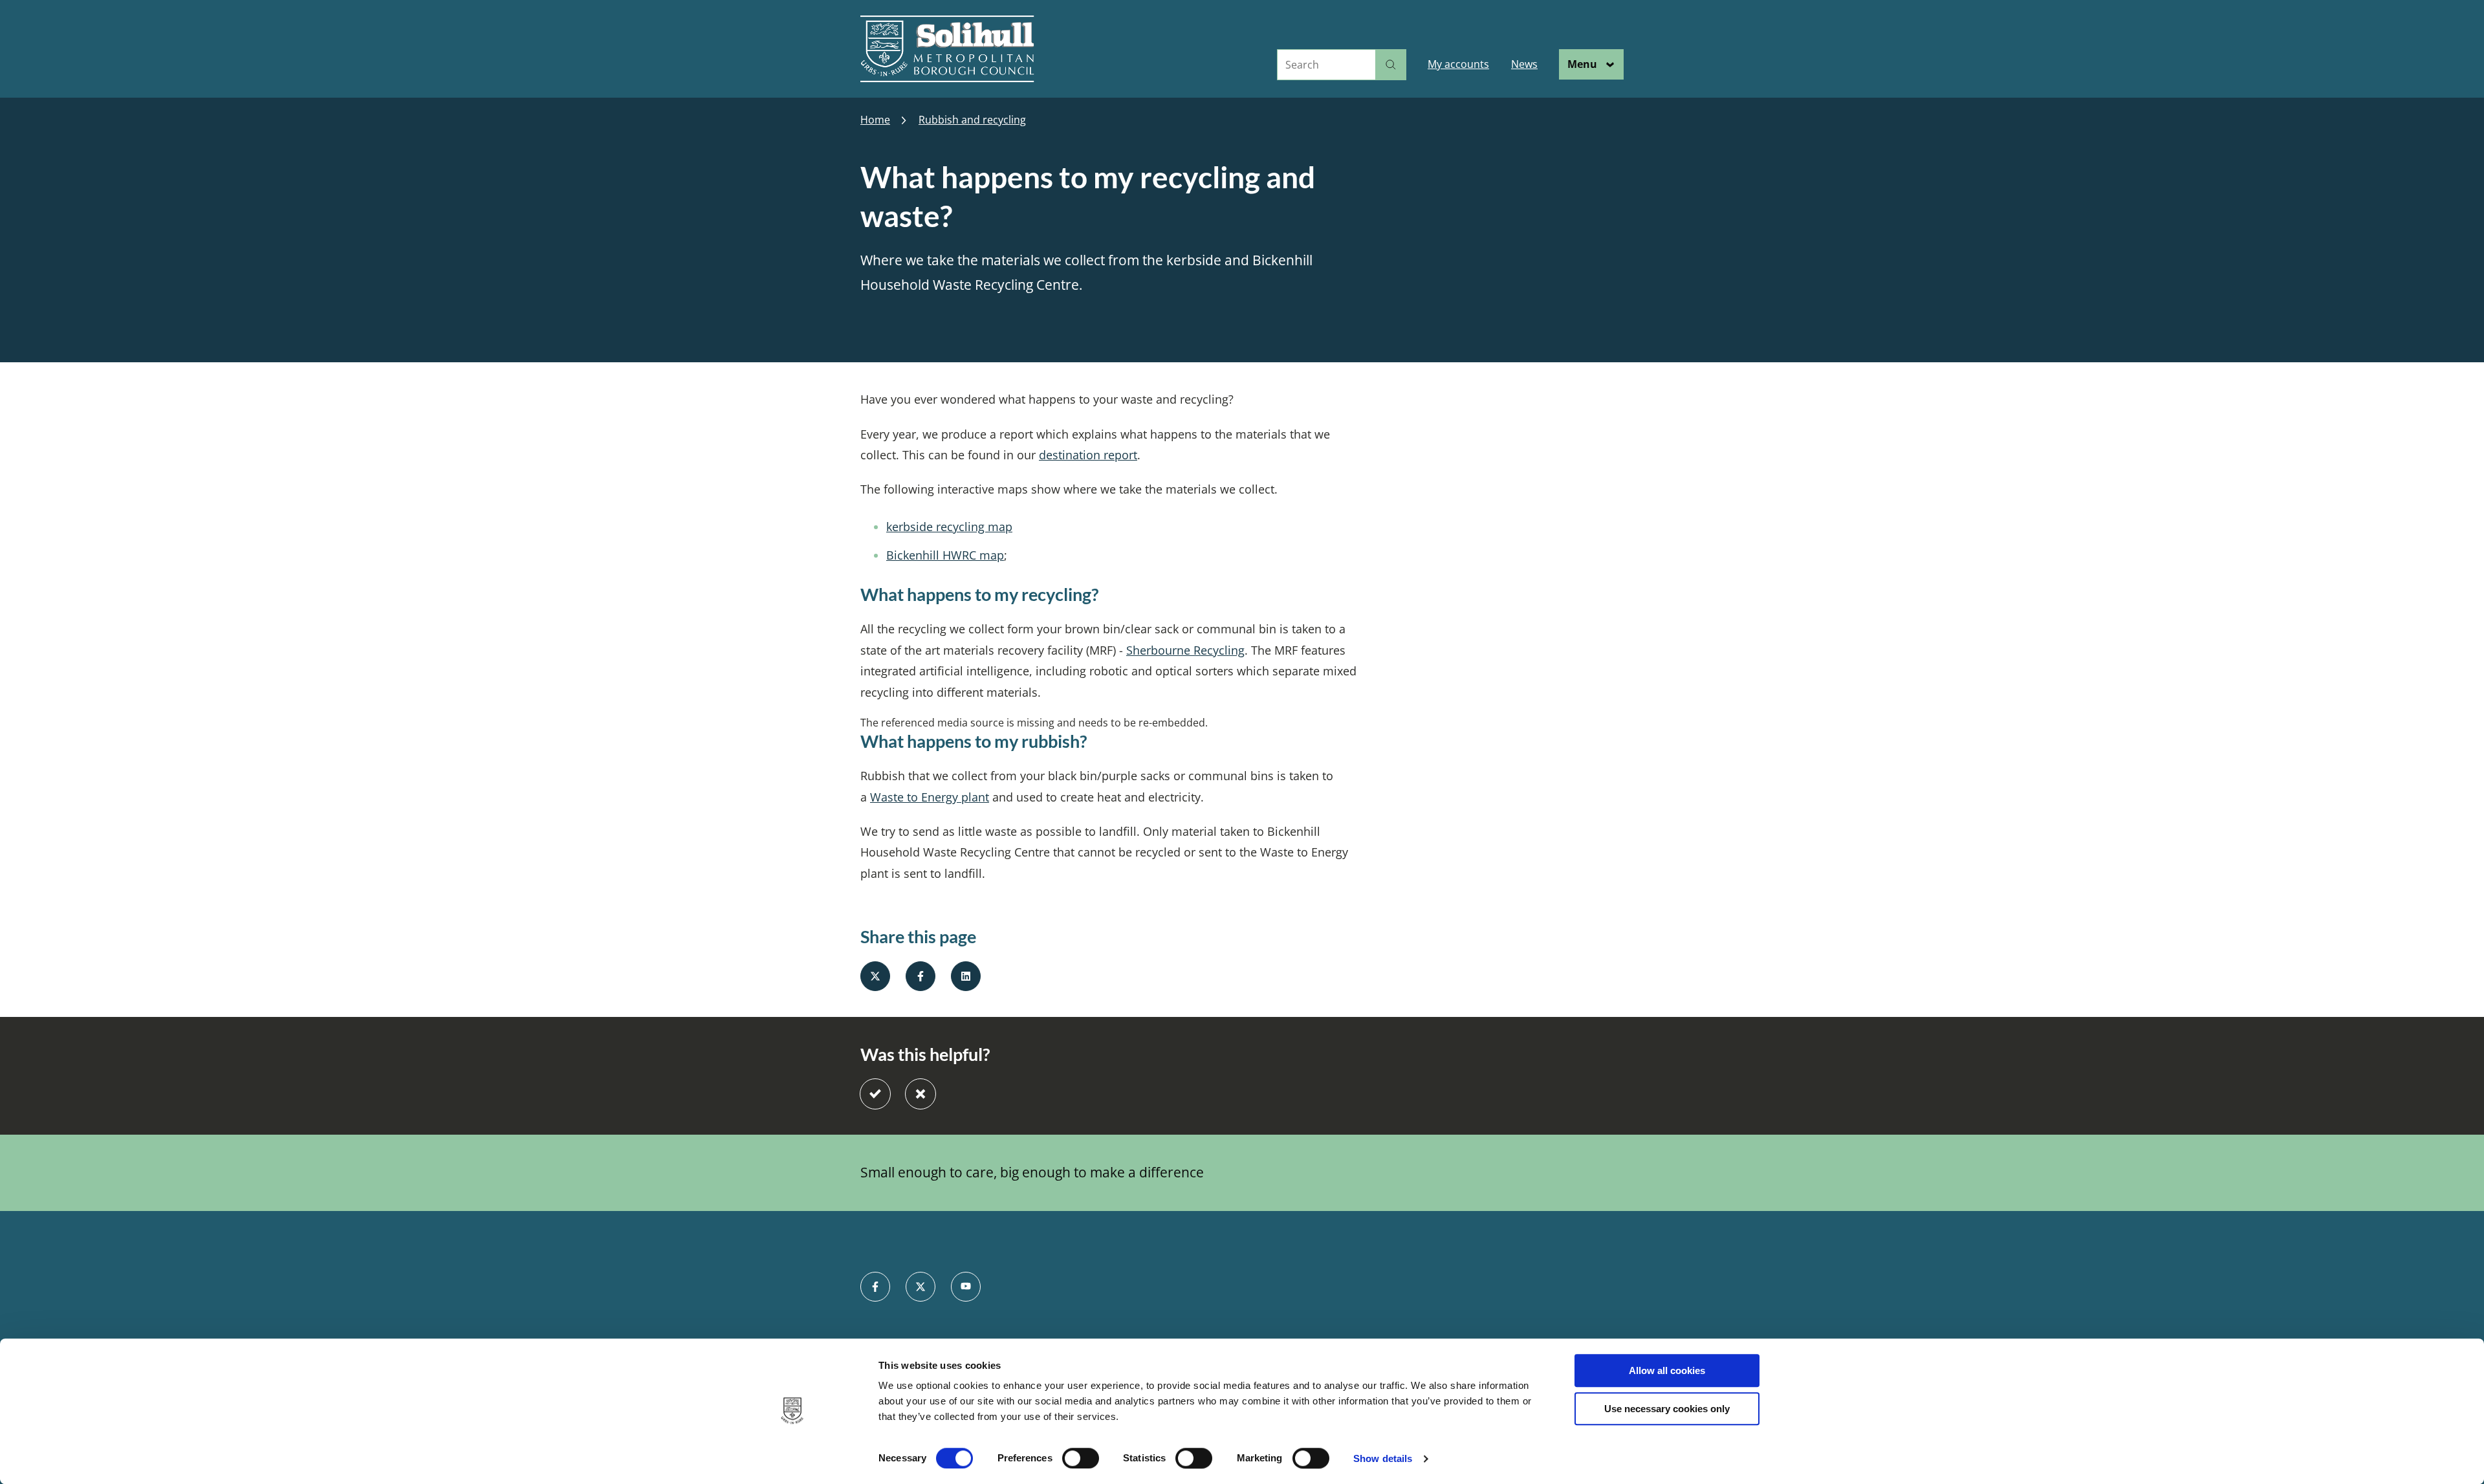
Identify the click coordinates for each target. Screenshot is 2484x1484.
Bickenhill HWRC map (945, 555)
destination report (1088, 455)
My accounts (1458, 64)
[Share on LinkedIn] (966, 976)
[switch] (1081, 1458)
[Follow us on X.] (921, 1287)
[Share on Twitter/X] (875, 976)
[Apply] (1391, 65)
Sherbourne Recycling (1185, 650)
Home (875, 120)
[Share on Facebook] (921, 976)
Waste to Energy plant (930, 797)
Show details (1383, 1458)
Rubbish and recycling (972, 120)
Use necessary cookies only (1667, 1409)
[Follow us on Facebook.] (875, 1287)
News (1524, 64)
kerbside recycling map (949, 527)
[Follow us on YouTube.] (966, 1287)
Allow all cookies (1667, 1370)
